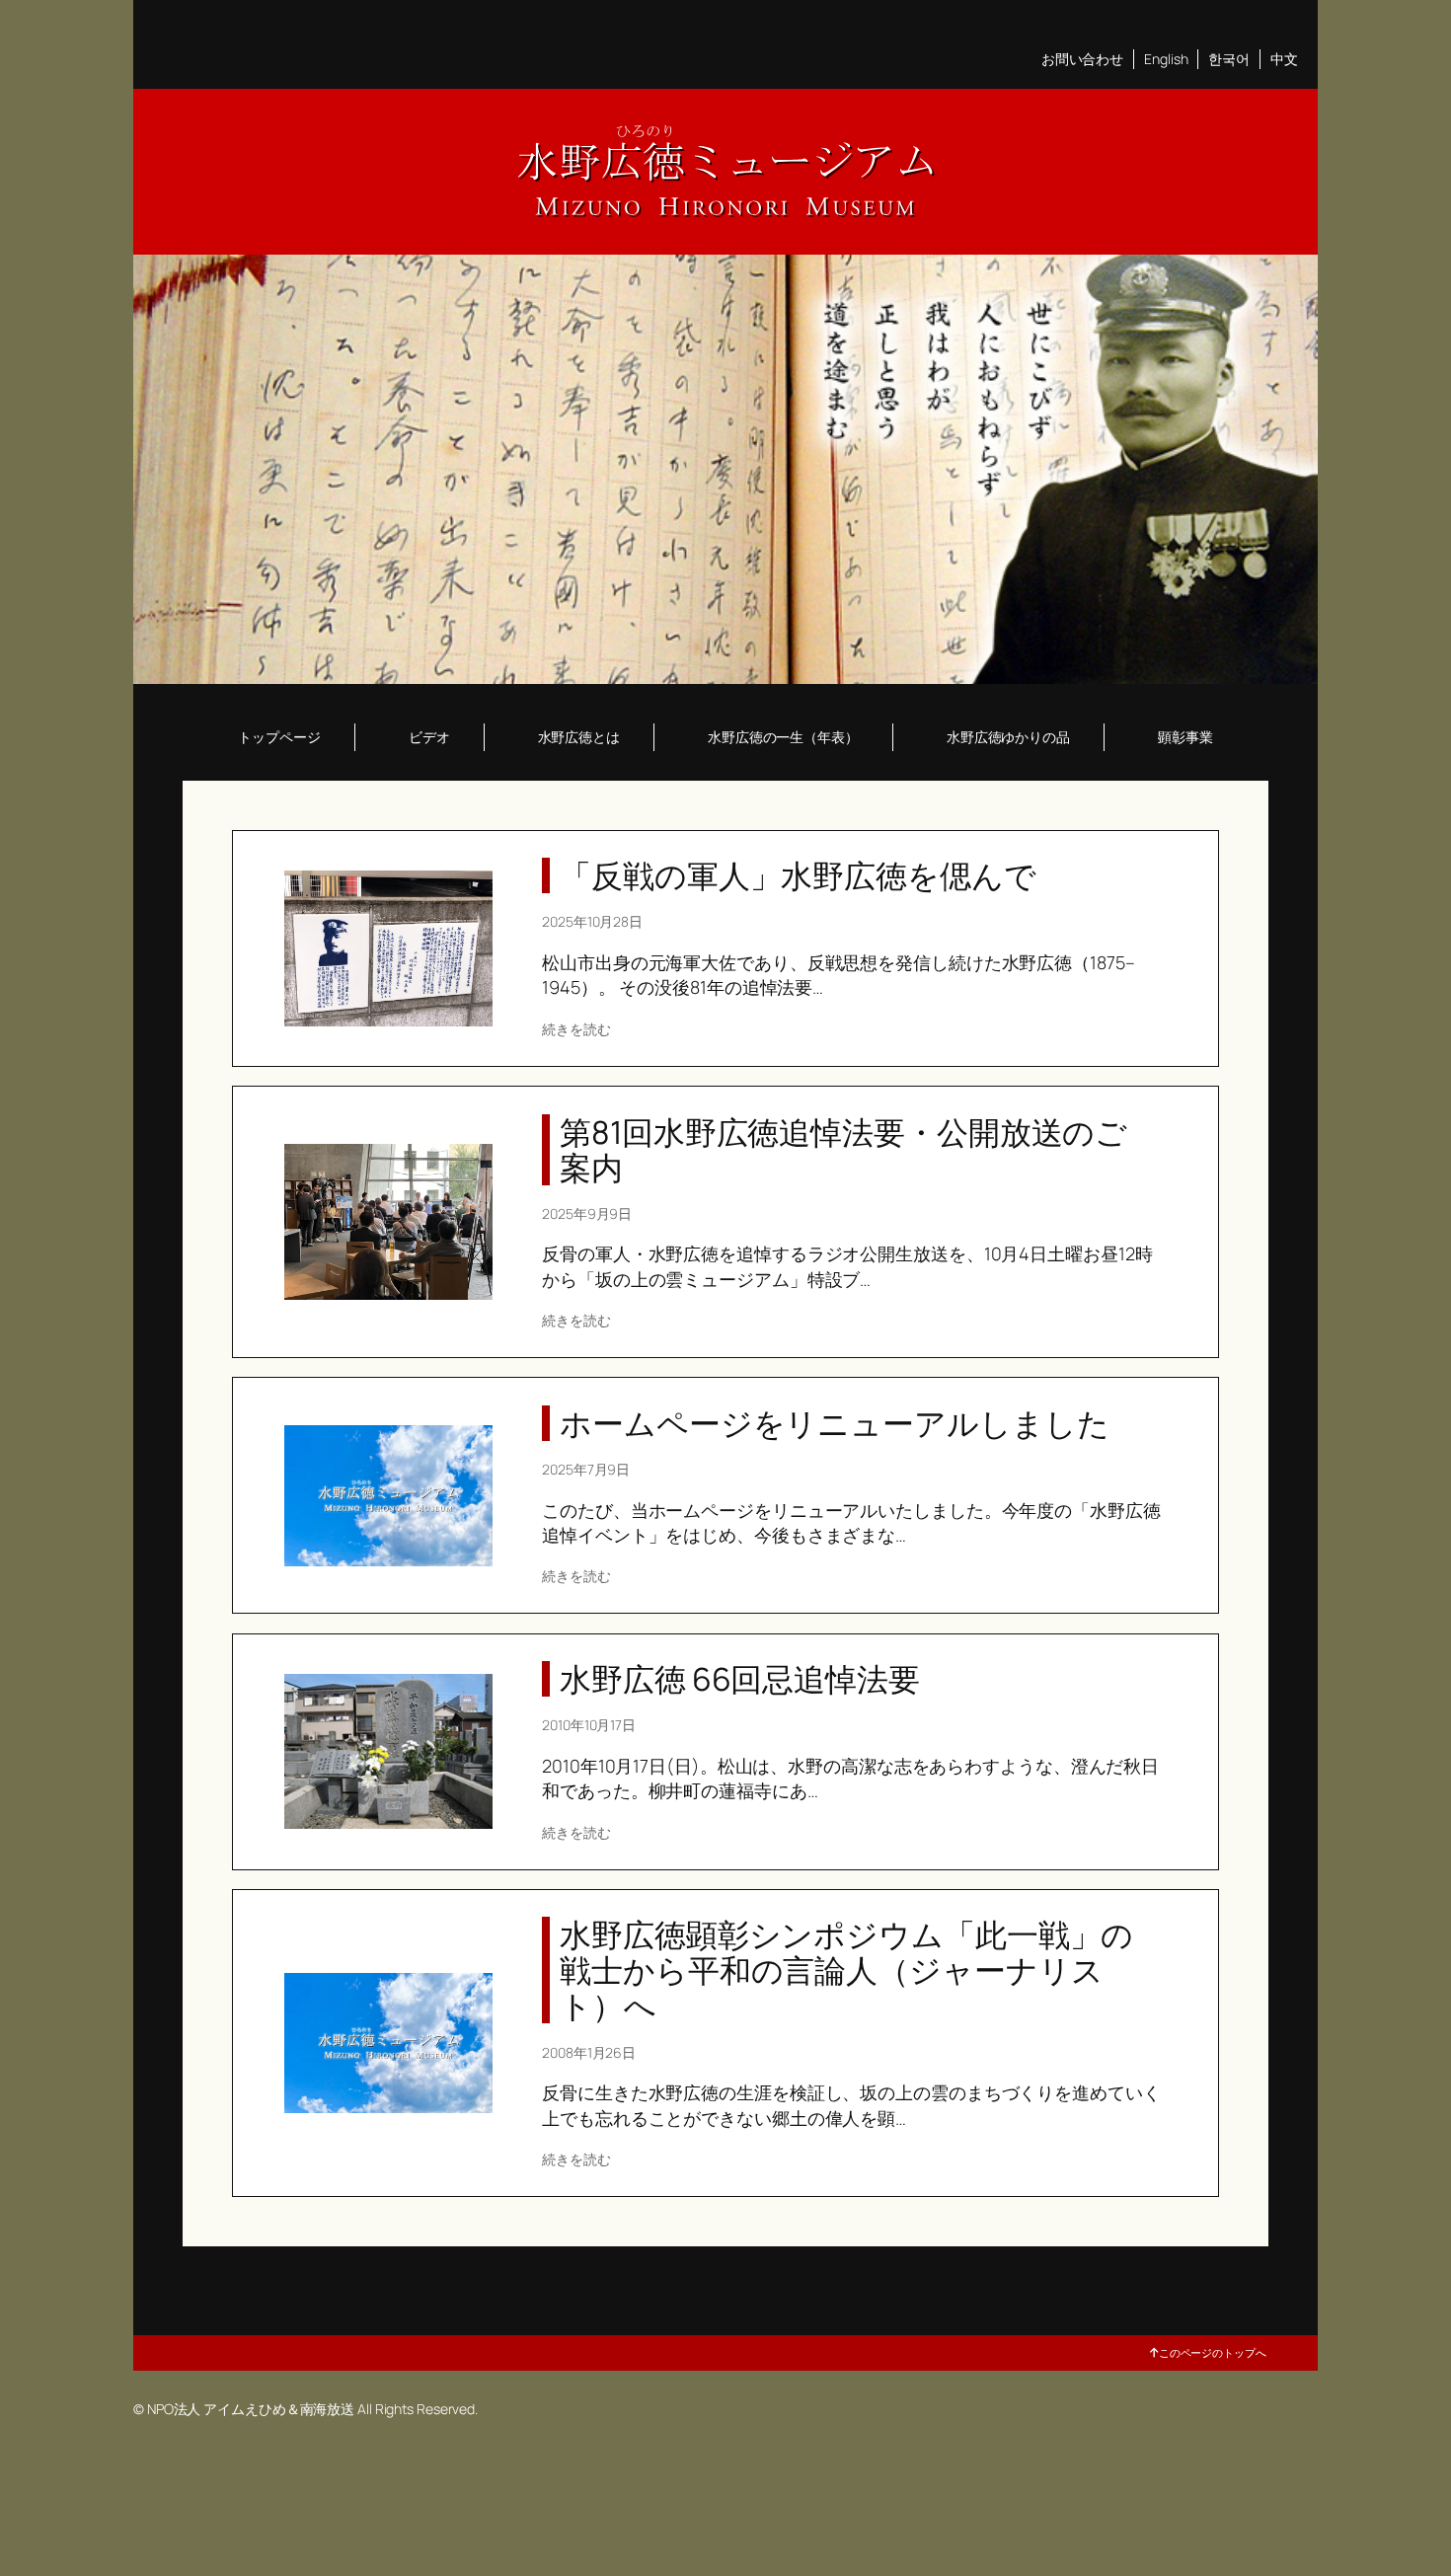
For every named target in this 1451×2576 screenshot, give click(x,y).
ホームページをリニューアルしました (834, 1423)
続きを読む (576, 1029)
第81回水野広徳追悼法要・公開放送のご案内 (843, 1150)
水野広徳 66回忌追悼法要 (740, 1679)
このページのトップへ (1213, 2352)
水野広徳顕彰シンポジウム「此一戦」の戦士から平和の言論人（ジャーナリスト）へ (846, 1970)
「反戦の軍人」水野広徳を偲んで (798, 875)
